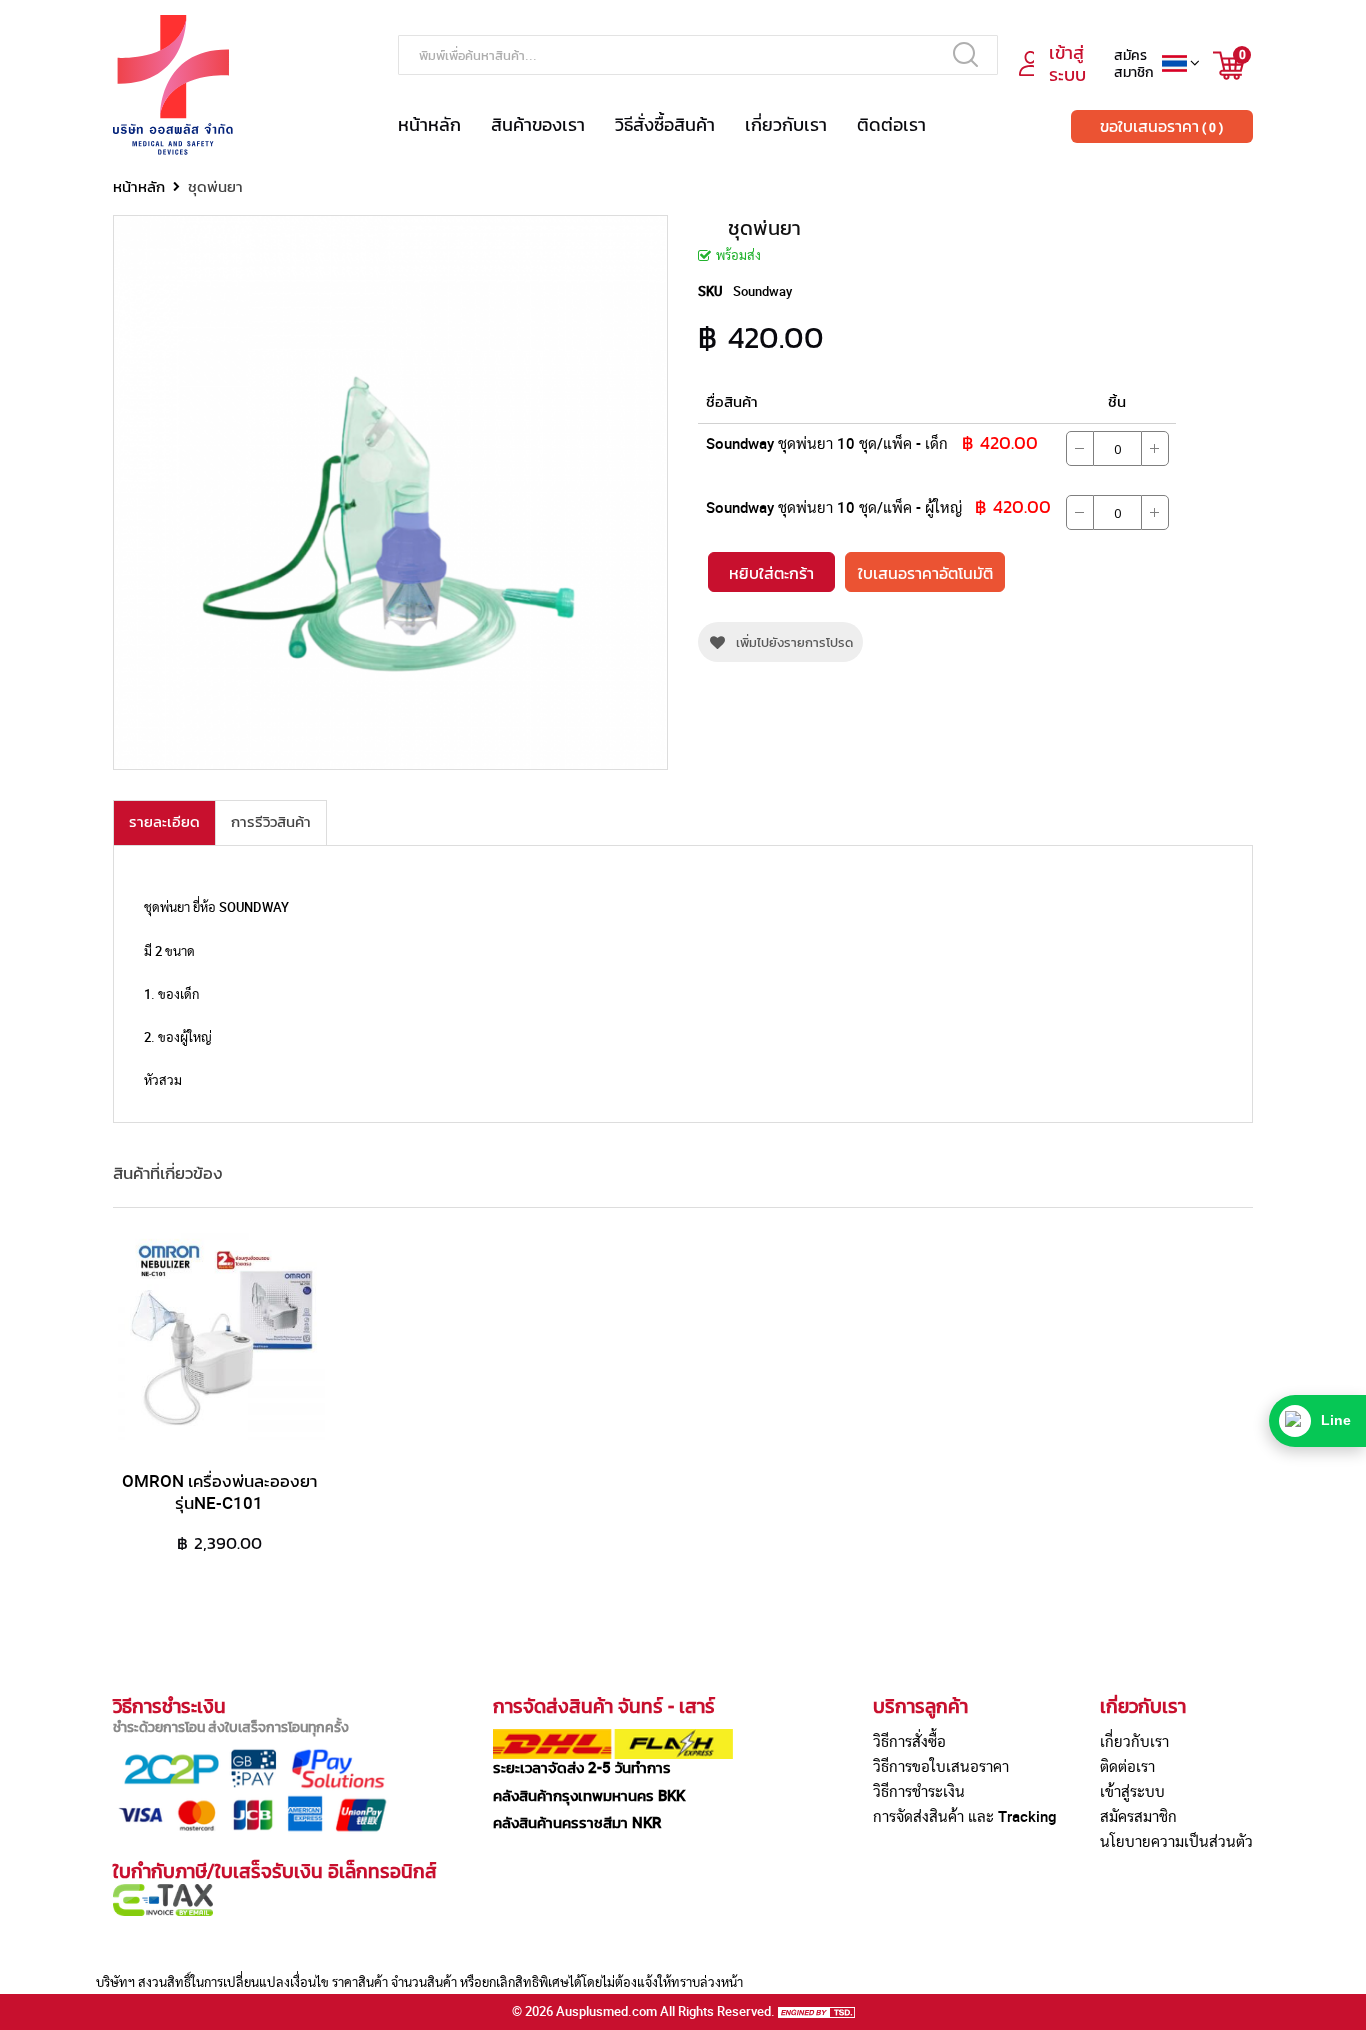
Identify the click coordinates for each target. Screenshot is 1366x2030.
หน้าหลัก (429, 124)
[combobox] (698, 55)
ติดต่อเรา (891, 124)
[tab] (164, 822)
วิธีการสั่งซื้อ (909, 1741)
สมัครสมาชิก (1138, 1816)
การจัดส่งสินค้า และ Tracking (965, 1816)
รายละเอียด (164, 821)
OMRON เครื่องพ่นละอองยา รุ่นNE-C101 (219, 1491)
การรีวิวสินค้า (271, 821)
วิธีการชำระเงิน (919, 1791)
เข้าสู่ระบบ (1132, 1791)
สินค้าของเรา (538, 124)
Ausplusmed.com (606, 2011)
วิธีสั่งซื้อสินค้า (665, 124)
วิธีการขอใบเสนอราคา (941, 1766)
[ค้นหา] (965, 54)
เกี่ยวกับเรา (786, 124)
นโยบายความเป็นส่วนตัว (1176, 1841)
